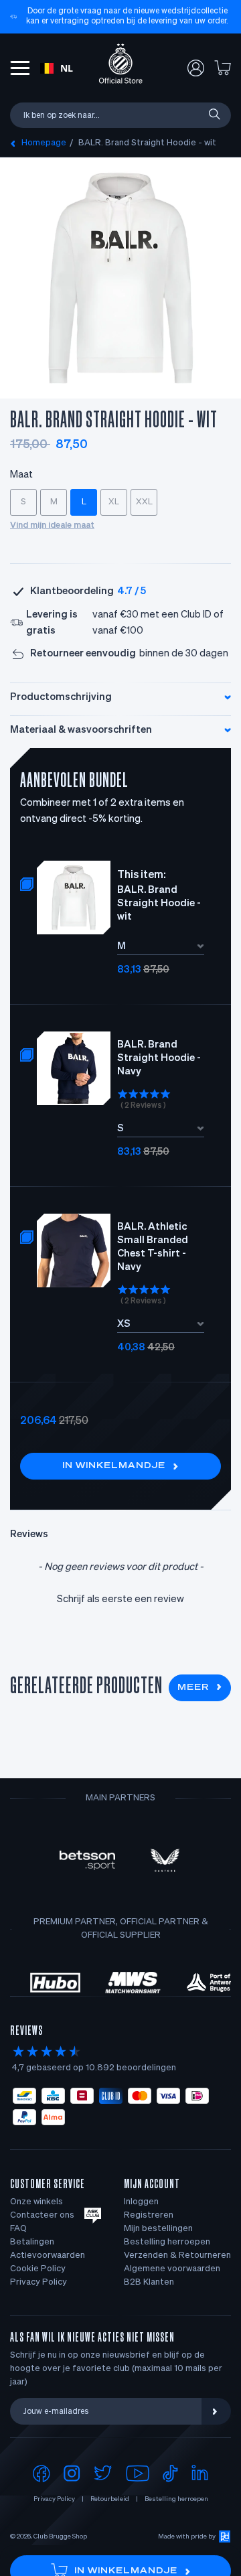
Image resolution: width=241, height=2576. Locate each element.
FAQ (18, 2229)
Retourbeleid (110, 2499)
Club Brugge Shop (60, 2536)
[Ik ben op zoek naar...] (214, 115)
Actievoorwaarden (48, 2256)
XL (114, 502)
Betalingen (32, 2242)
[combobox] (57, 68)
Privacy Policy (38, 2282)
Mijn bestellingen (158, 2229)
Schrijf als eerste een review (120, 1599)
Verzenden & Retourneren (177, 2256)
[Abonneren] (216, 2411)
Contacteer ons (42, 2215)
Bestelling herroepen (167, 2242)
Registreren (149, 2215)
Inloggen (141, 2202)
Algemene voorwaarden (172, 2269)
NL (67, 68)
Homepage (44, 143)
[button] (120, 1598)
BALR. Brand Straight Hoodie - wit (147, 143)
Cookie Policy (38, 2269)
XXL (144, 502)
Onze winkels (36, 2202)
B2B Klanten (149, 2282)
